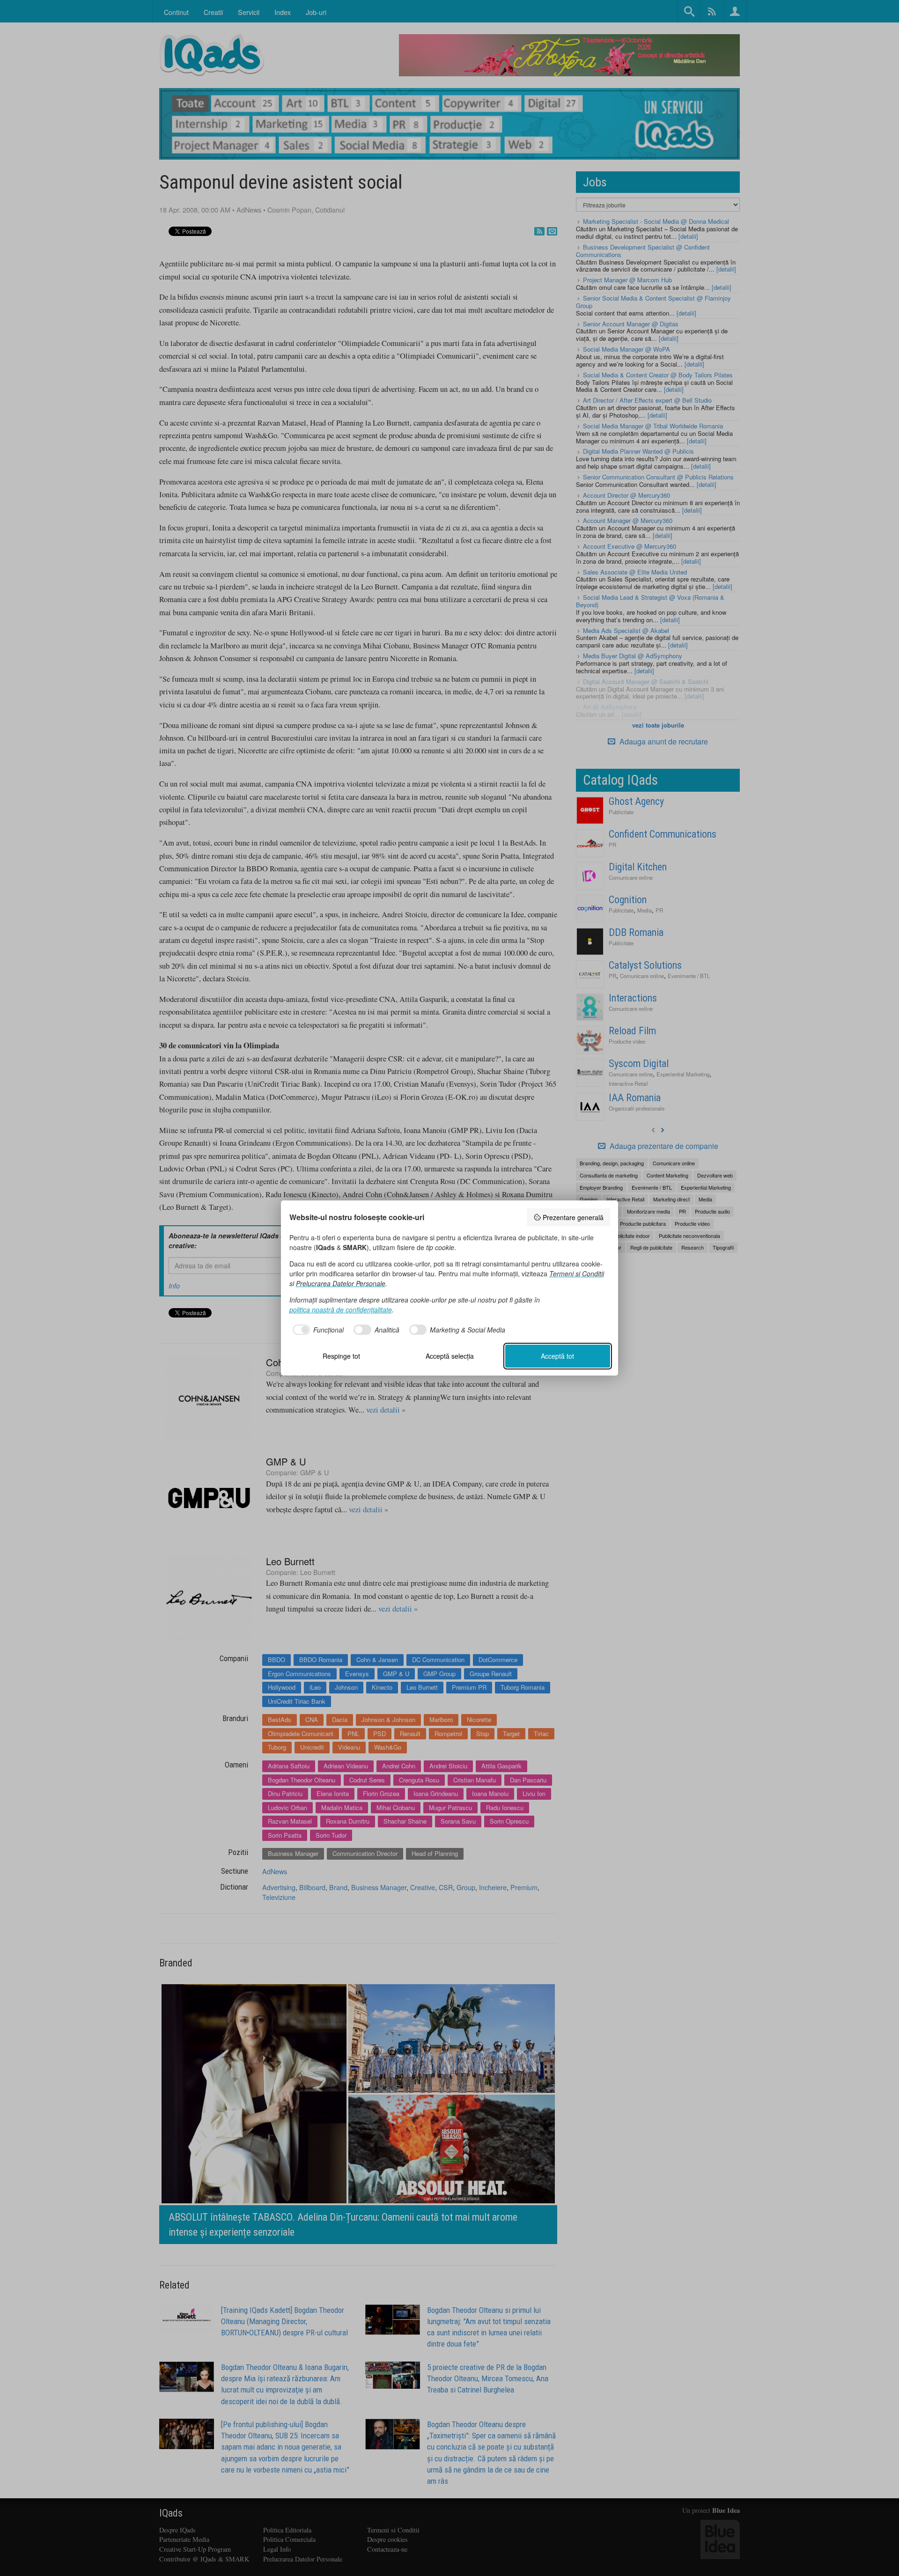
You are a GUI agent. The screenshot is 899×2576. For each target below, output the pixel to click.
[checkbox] (317, 1330)
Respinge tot (341, 1356)
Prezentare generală (573, 1217)
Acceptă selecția (450, 1356)
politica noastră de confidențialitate (341, 1310)
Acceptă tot (557, 1356)
